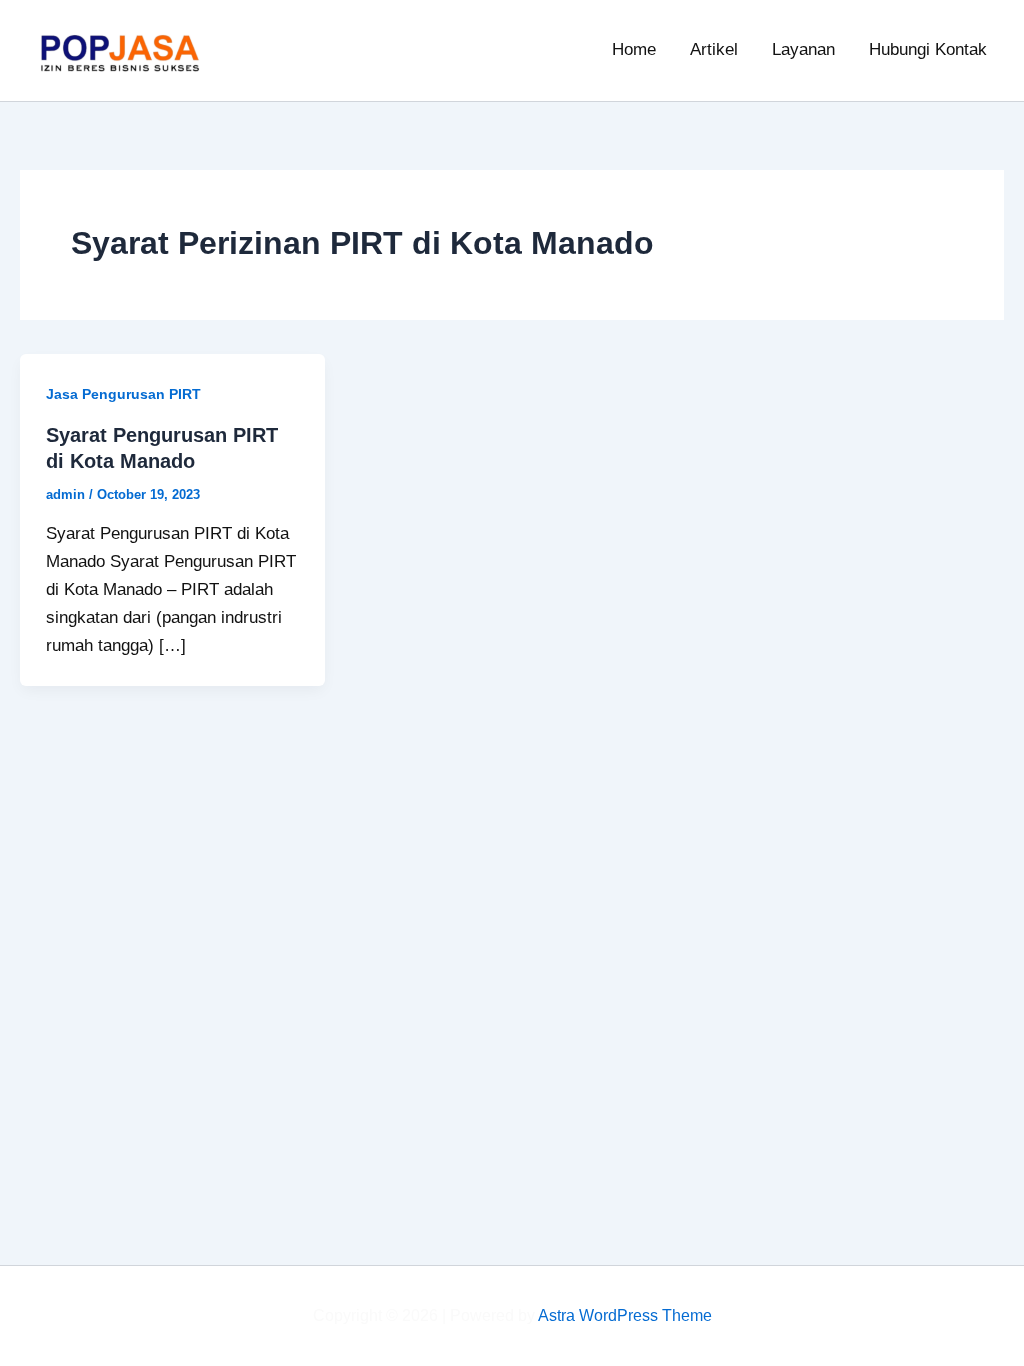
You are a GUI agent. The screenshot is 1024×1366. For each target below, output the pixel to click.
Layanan (803, 49)
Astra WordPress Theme (625, 1315)
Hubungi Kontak (928, 49)
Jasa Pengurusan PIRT (123, 394)
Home (634, 49)
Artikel (714, 49)
